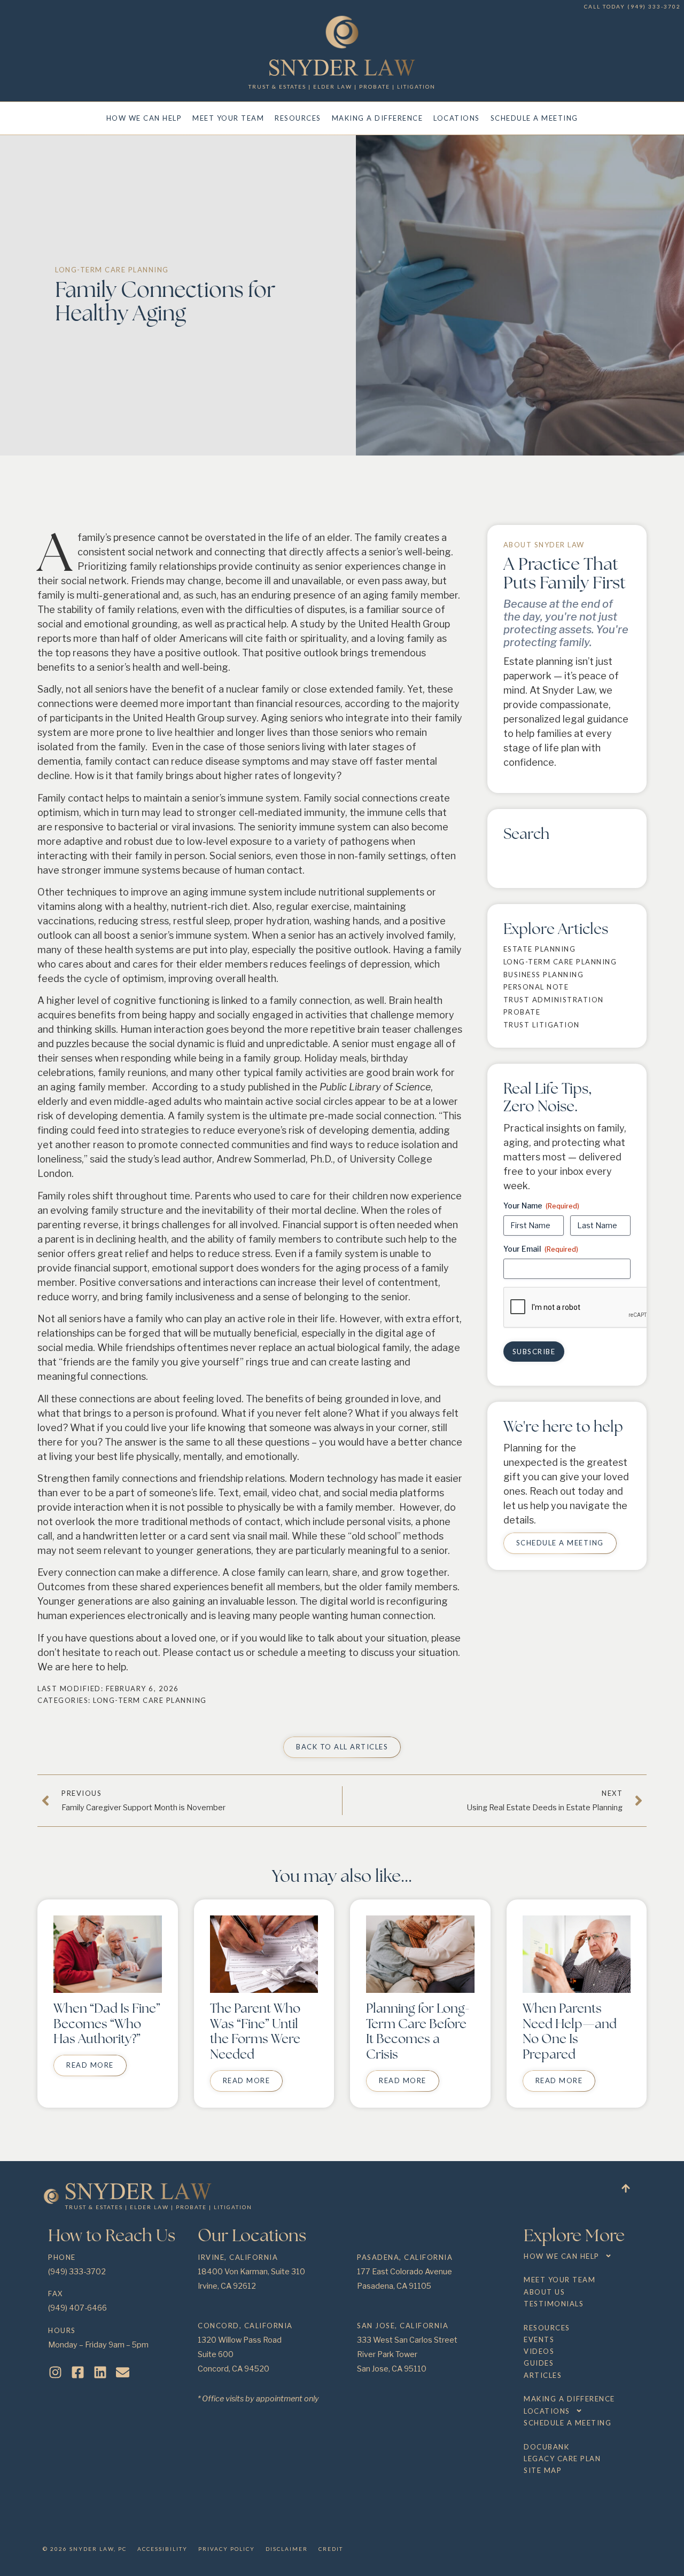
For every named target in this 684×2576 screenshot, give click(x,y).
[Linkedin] (100, 2372)
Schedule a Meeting (534, 118)
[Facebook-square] (78, 2372)
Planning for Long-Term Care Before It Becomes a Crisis (418, 2031)
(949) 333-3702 (654, 6)
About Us (544, 2292)
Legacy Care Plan (562, 2459)
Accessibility (162, 2549)
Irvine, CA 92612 (227, 2286)
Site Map (543, 2470)
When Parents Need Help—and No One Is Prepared (570, 2031)
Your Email (541, 1249)
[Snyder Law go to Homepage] (342, 68)
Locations (457, 118)
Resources (298, 118)
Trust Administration (554, 1000)
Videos (539, 2351)
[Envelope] (123, 2372)
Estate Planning (540, 949)
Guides (539, 2363)
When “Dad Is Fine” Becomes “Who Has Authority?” (107, 2024)
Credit (331, 2549)
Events (539, 2339)
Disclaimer (287, 2549)
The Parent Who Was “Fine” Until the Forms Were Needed (255, 2031)
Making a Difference (378, 118)
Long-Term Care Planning (112, 270)
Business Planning (544, 975)
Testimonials (554, 2304)
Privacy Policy (227, 2549)
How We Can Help (144, 118)
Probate (522, 1012)
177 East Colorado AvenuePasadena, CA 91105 (405, 2272)
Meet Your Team (228, 118)
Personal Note (536, 987)
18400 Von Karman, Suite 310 (251, 2272)
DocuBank (546, 2447)
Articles (543, 2375)
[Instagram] (55, 2372)
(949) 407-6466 (77, 2308)
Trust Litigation (542, 1025)
